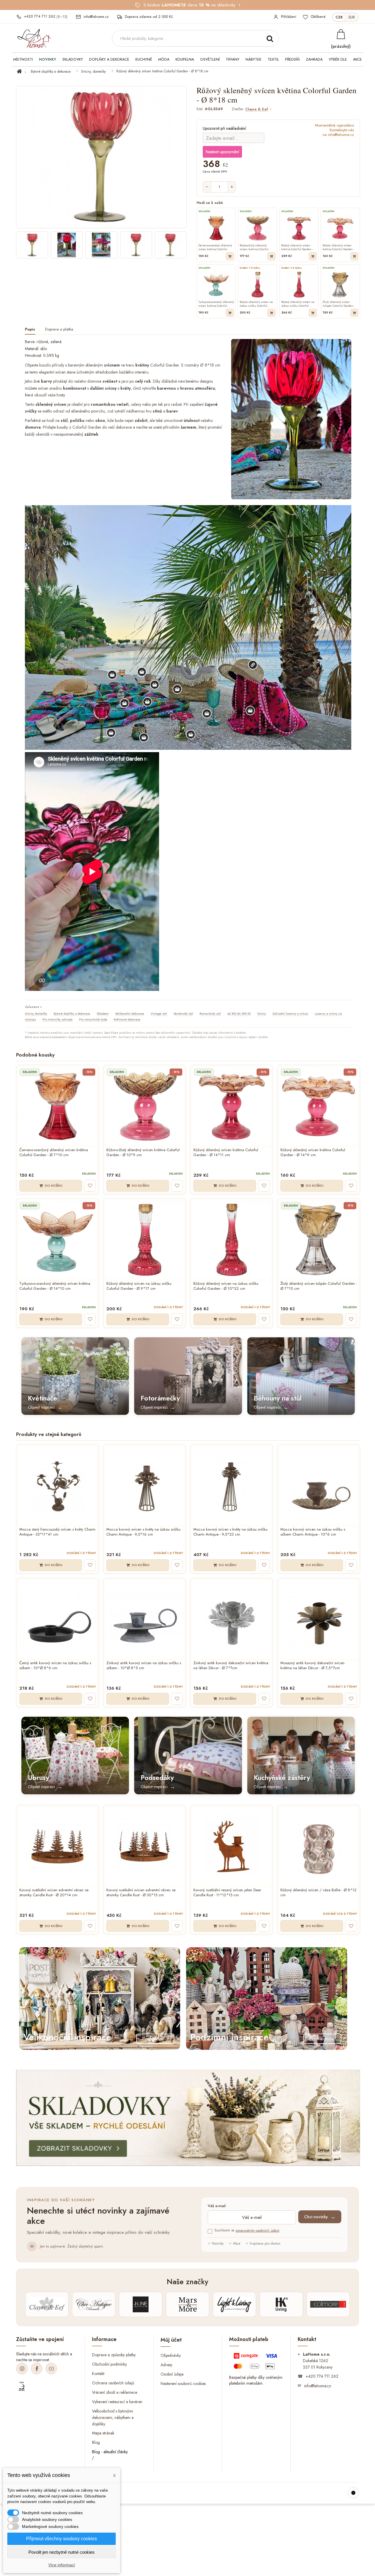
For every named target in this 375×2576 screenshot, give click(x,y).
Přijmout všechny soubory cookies (62, 2539)
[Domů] (23, 71)
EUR (352, 17)
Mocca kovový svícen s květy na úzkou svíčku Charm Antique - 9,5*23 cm (230, 1532)
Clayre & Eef (256, 109)
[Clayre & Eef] (47, 2304)
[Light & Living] (234, 2304)
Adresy (166, 2364)
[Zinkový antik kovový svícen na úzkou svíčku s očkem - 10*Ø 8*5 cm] (145, 1619)
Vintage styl (159, 1013)
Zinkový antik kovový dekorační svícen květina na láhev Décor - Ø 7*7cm (231, 1666)
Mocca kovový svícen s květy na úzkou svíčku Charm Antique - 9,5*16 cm (143, 1532)
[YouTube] (51, 2369)
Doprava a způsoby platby (114, 2355)
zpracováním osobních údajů (257, 2231)
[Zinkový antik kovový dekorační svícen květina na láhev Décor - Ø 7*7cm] (232, 1619)
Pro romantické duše (93, 1019)
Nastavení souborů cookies (183, 2383)
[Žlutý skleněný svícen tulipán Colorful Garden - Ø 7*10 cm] (319, 1240)
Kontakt (98, 2374)
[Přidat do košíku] (230, 256)
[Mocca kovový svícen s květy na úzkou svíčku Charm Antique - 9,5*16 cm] (145, 1486)
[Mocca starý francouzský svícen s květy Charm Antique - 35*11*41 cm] (58, 1486)
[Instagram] (22, 2369)
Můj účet (171, 2340)
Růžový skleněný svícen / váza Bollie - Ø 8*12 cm (318, 1893)
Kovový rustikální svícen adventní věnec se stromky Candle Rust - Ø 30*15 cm (141, 1893)
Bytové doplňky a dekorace (51, 71)
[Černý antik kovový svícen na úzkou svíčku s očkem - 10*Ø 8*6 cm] (58, 1619)
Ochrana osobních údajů (113, 2383)
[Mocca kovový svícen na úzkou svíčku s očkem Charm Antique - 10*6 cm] (319, 1486)
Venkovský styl (183, 1013)
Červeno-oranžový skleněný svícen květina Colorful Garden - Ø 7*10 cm (54, 1153)
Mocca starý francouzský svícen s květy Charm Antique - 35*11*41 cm (57, 1532)
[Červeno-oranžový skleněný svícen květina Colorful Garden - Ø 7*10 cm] (58, 1106)
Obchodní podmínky (109, 2364)
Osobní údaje (172, 2374)
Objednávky (171, 2355)
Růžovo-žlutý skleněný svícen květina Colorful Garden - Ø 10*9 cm (143, 1153)
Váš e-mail (217, 2206)
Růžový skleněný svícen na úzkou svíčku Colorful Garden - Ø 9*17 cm (139, 1286)
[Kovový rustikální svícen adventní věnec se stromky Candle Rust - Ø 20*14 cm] (58, 1846)
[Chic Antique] (94, 2304)
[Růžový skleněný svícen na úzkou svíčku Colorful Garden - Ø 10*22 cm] (232, 1240)
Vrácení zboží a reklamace (115, 2392)
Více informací (62, 2565)
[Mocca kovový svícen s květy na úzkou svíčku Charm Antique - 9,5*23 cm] (232, 1486)
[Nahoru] (353, 2493)
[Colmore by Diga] (328, 2304)
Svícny (262, 1013)
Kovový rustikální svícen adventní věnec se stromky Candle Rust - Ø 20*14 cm (54, 1893)
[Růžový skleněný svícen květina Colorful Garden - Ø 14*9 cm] (319, 1106)
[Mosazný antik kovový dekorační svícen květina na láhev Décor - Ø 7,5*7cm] (319, 1619)
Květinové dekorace (127, 1019)
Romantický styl (210, 1013)
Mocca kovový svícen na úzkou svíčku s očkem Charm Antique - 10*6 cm (313, 1532)
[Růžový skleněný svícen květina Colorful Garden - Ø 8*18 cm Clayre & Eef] (32, 245)
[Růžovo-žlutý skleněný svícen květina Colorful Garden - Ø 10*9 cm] (145, 1106)
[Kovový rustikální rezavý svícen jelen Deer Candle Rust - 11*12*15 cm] (232, 1846)
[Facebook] (37, 2369)
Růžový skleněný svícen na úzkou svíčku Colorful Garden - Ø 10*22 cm (226, 1286)
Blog (96, 2442)
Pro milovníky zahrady (58, 1019)
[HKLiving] (281, 2304)
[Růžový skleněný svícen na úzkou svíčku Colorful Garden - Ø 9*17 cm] (145, 1240)
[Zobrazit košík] (341, 34)
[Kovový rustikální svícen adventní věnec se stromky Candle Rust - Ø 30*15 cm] (145, 1846)
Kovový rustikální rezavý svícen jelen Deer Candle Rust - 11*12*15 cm (227, 1893)
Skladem (103, 1013)
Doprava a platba (59, 329)
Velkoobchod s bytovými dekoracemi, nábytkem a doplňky (113, 2417)
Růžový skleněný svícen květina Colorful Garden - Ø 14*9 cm (313, 1153)
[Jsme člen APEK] (22, 2386)
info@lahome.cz (318, 2386)
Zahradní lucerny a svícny (290, 1013)
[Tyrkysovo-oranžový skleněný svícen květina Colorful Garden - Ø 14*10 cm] (58, 1240)
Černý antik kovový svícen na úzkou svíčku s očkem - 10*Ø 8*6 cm (55, 1666)
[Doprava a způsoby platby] (256, 2362)
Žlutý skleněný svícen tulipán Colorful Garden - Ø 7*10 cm (319, 1286)
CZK (339, 17)
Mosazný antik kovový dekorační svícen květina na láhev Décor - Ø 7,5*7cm (312, 1666)
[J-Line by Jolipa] (141, 2304)
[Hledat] (270, 38)
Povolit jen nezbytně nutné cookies (62, 2552)
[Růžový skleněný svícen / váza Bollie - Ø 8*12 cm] (319, 1846)
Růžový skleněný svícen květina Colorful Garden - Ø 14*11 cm (226, 1153)
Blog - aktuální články (110, 2452)
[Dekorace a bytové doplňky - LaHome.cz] (34, 39)
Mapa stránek (103, 2433)
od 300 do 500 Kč (239, 1013)
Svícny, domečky (93, 71)
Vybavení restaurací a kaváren (117, 2401)
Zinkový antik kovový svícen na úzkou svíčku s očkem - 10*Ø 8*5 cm (144, 1666)
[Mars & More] (187, 2304)
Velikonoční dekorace (130, 1013)
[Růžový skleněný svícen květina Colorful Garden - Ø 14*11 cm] (232, 1106)
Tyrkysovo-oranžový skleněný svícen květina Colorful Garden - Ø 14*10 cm (55, 1286)
